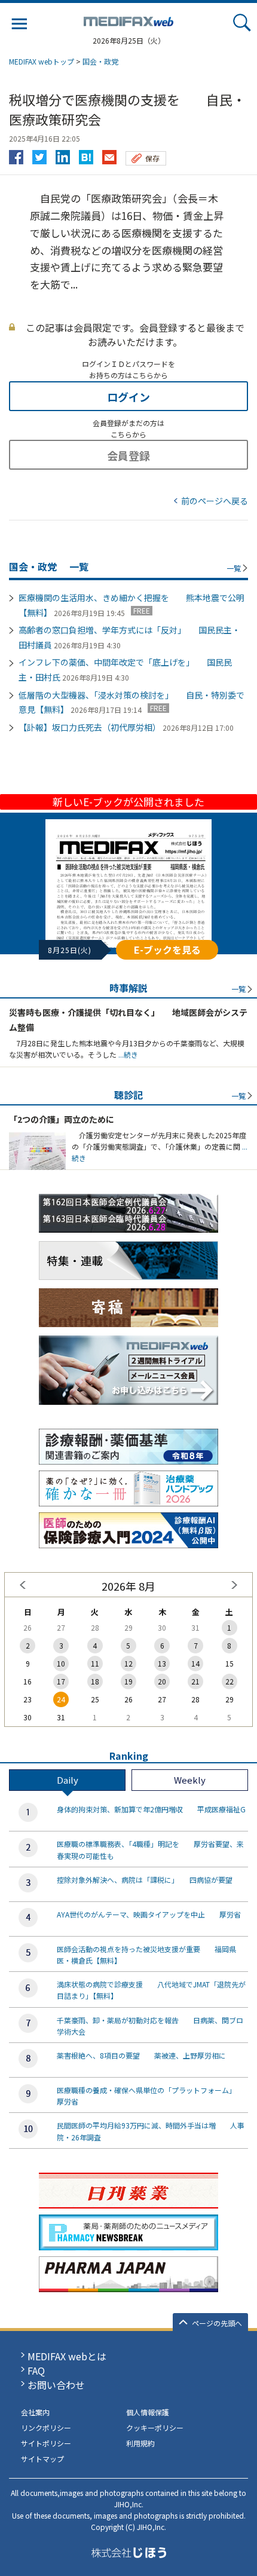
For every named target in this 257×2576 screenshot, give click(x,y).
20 (162, 1681)
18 (95, 1681)
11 (95, 1663)
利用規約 (140, 2443)
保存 (152, 158)
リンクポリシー (46, 2428)
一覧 (234, 568)
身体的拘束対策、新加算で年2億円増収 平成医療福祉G (151, 1809)
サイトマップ (42, 2459)
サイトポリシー (46, 2443)
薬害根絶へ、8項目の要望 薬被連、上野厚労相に (141, 2055)
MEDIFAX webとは (67, 2356)
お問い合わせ (56, 2385)
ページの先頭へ (217, 2323)
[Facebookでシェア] (16, 154)
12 (128, 1663)
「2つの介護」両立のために (62, 1119)
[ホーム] (128, 19)
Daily (68, 1780)
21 (195, 1681)
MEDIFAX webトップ (42, 61)
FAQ (36, 2370)
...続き (127, 1054)
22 (230, 1681)
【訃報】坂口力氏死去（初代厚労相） (90, 727)
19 (128, 1681)
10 (61, 1663)
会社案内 (35, 2412)
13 (162, 1663)
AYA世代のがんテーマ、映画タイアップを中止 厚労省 (149, 1914)
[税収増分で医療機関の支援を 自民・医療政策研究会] (86, 154)
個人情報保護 (148, 2412)
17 (61, 1681)
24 (61, 1699)
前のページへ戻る (215, 501)
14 (195, 1663)
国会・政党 (100, 61)
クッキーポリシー (155, 2428)
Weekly (190, 1780)
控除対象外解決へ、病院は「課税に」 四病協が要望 (145, 1880)
